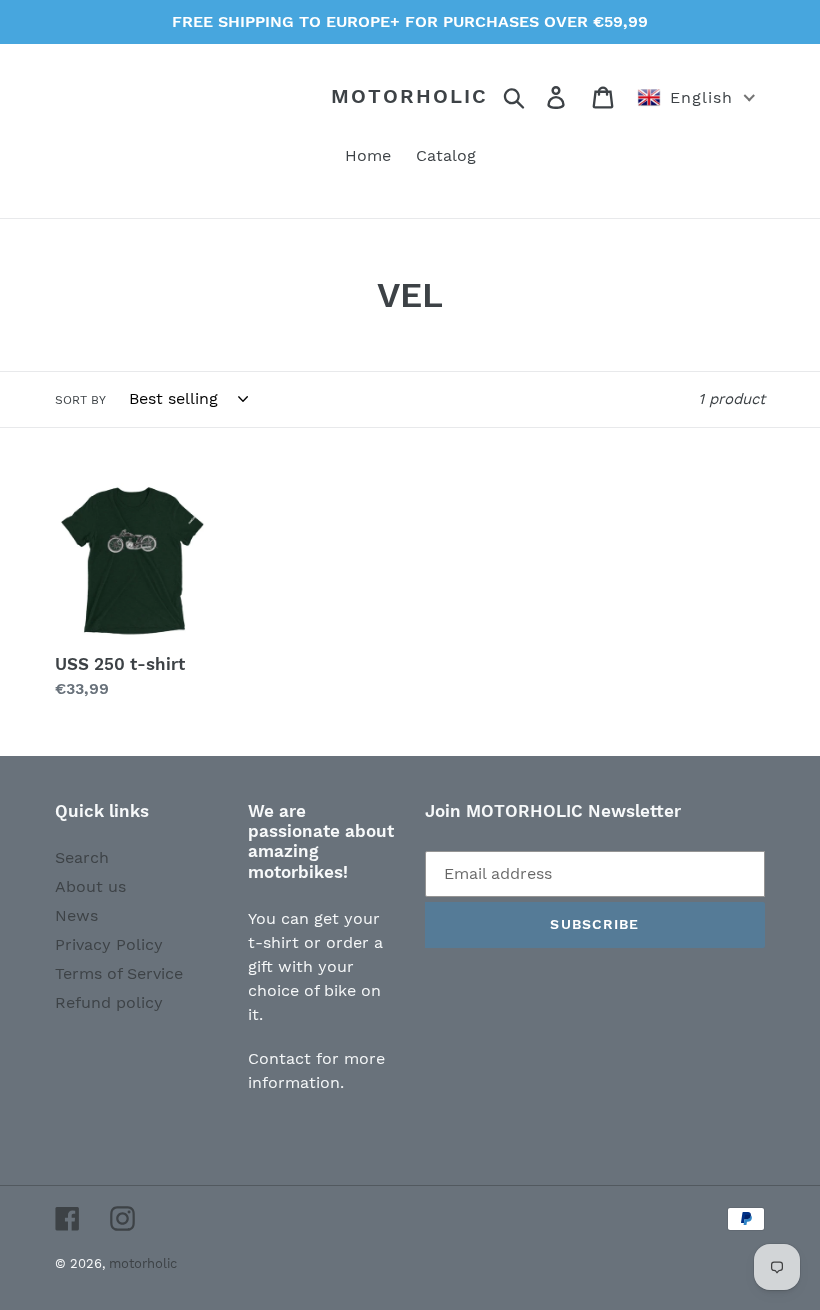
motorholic (409, 96)
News (76, 915)
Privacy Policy (109, 944)
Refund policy (109, 1002)
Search (82, 857)
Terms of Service (119, 973)
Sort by (80, 400)
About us (90, 886)
